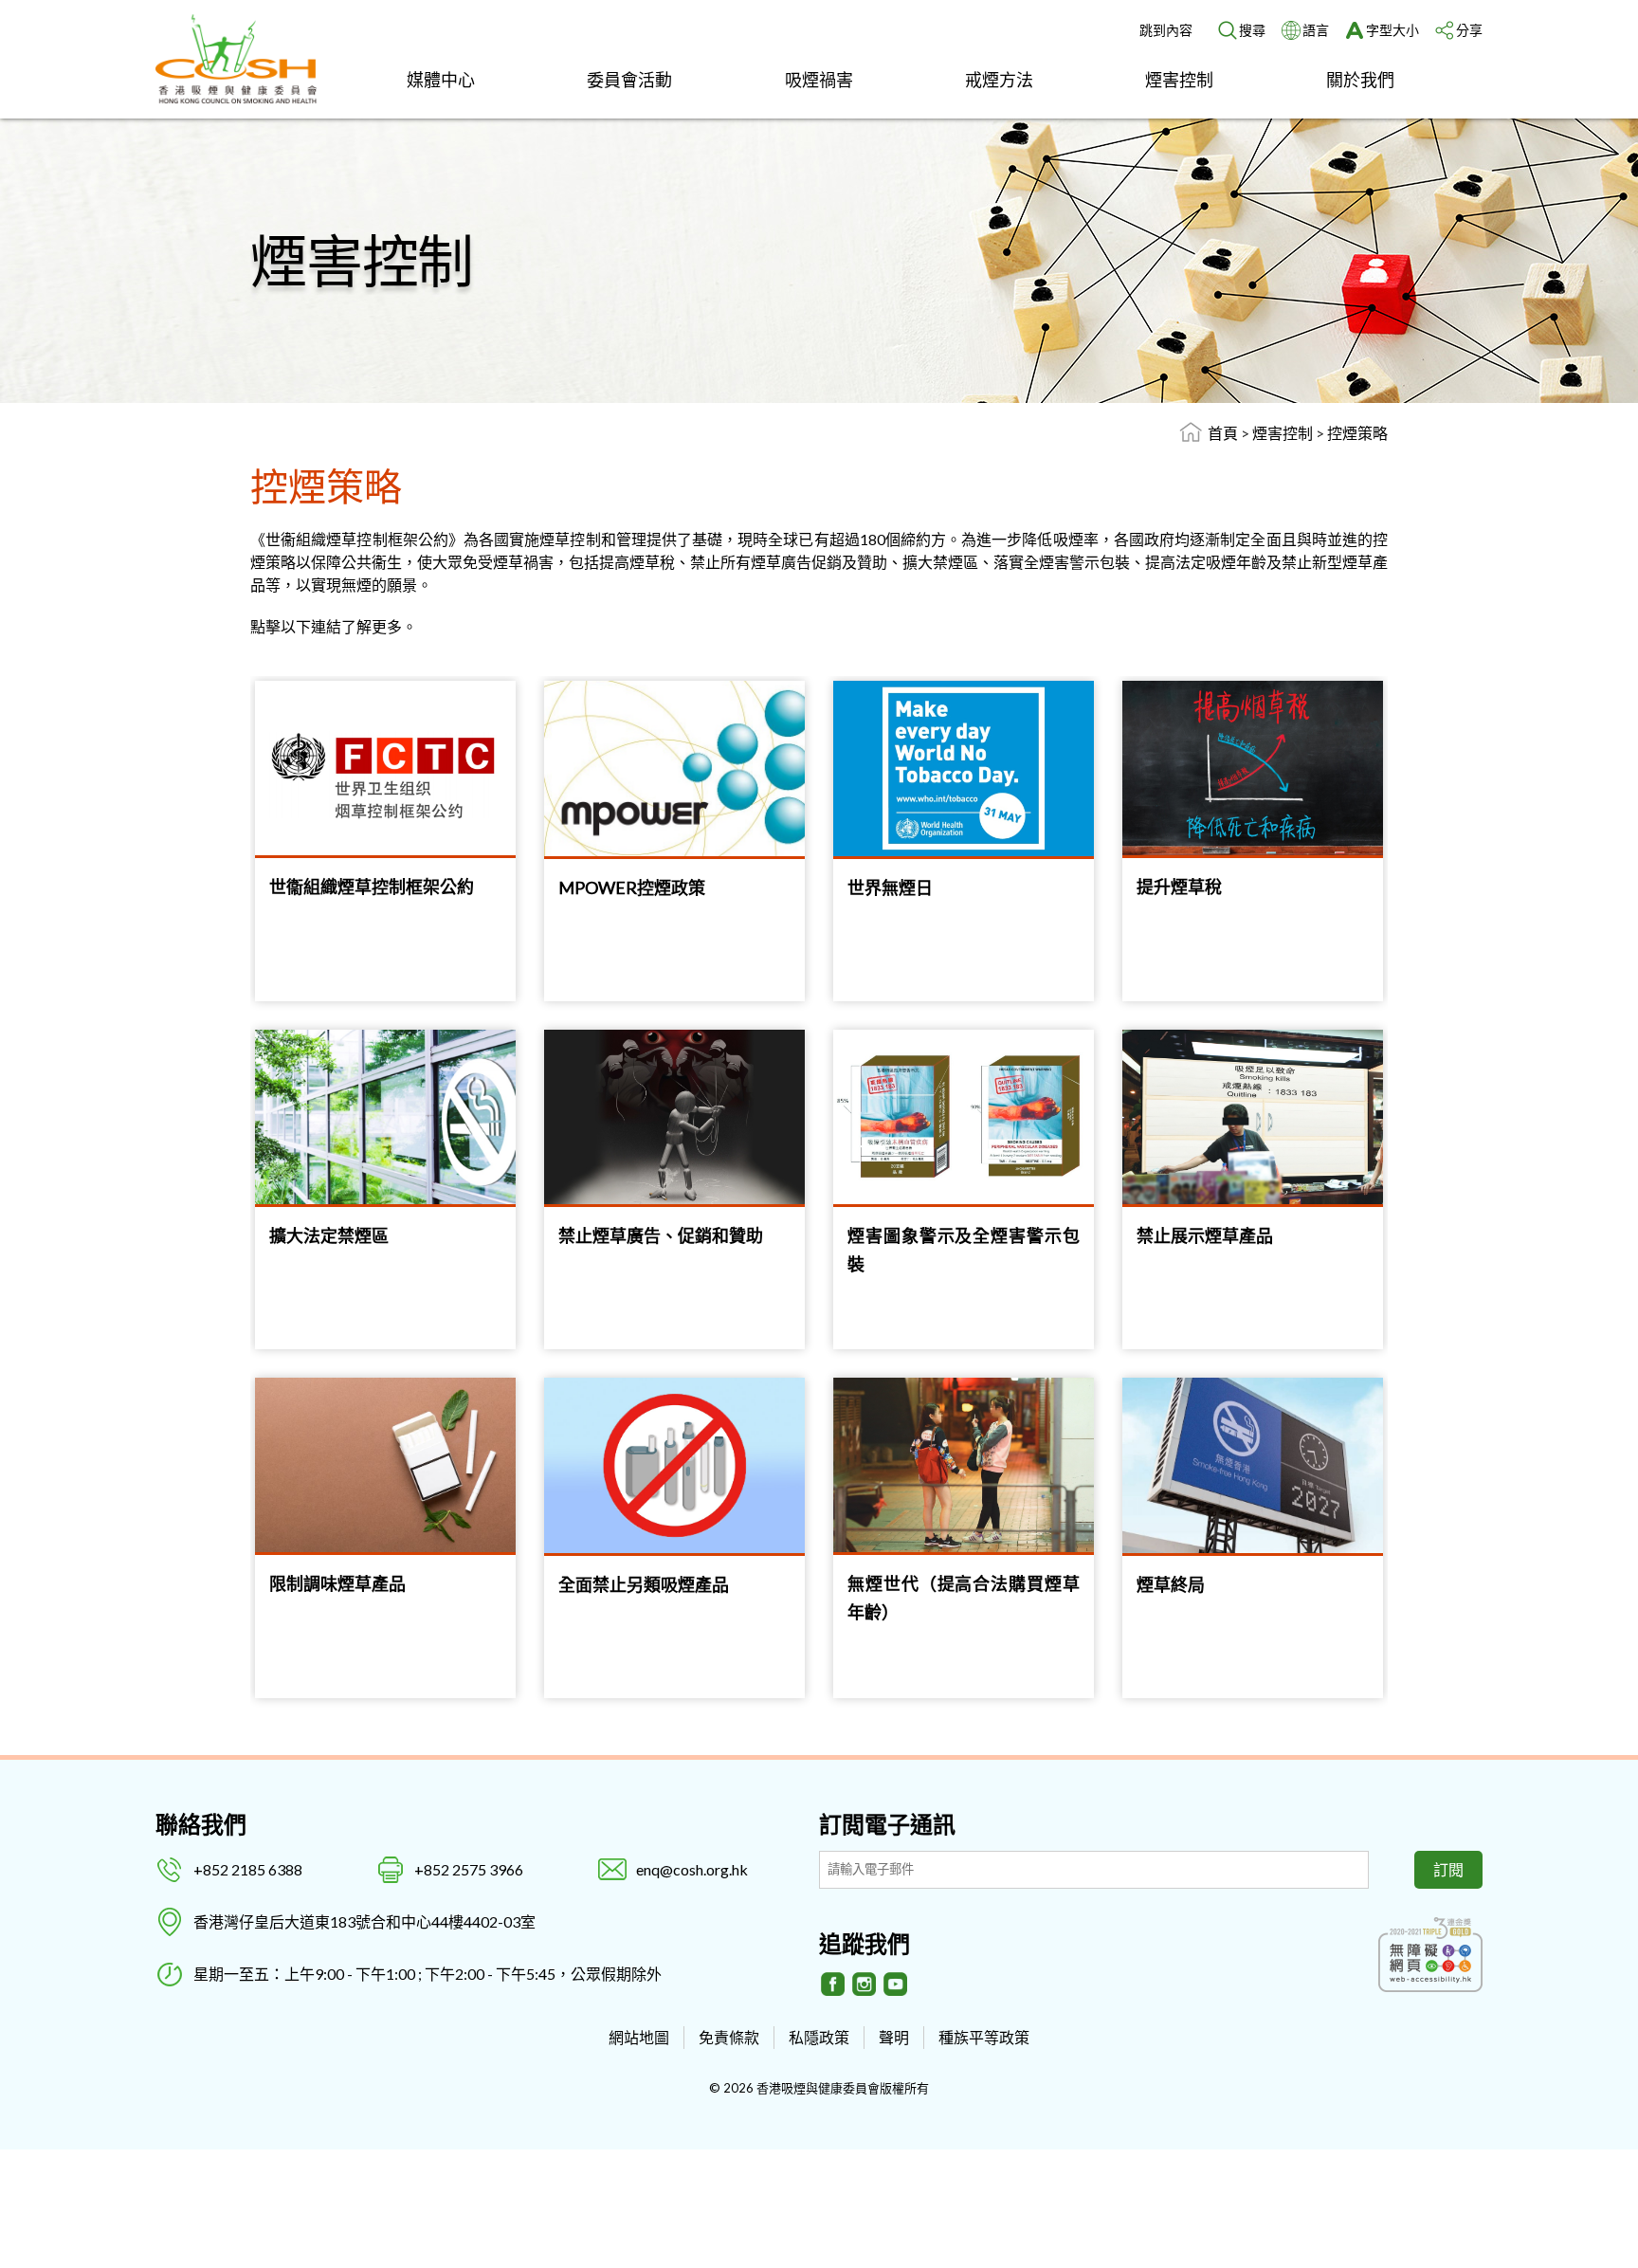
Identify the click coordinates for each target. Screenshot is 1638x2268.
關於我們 (1360, 80)
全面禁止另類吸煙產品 (644, 1584)
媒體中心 (441, 80)
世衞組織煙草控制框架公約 (372, 887)
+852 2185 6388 (248, 1869)
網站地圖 (639, 2037)
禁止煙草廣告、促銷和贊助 (661, 1235)
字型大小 (1392, 30)
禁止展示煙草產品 (1205, 1235)
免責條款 (729, 2037)
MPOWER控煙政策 (632, 887)
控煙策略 (1357, 433)
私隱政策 (819, 2037)
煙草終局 (1171, 1584)
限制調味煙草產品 (337, 1583)
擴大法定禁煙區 (329, 1235)
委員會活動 (629, 80)
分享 (1469, 30)
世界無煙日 (890, 887)
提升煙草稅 (1179, 887)
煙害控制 (1179, 80)
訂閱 (1448, 1869)
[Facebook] (833, 1984)
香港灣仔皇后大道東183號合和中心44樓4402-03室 (364, 1921)
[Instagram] (864, 1984)
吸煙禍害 (819, 80)
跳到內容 (1166, 30)
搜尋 (1252, 30)
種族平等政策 (984, 2037)
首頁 (1223, 433)
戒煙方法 (999, 80)
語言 (1316, 30)
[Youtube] (896, 1984)
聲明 (894, 2037)
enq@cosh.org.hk (692, 1869)
